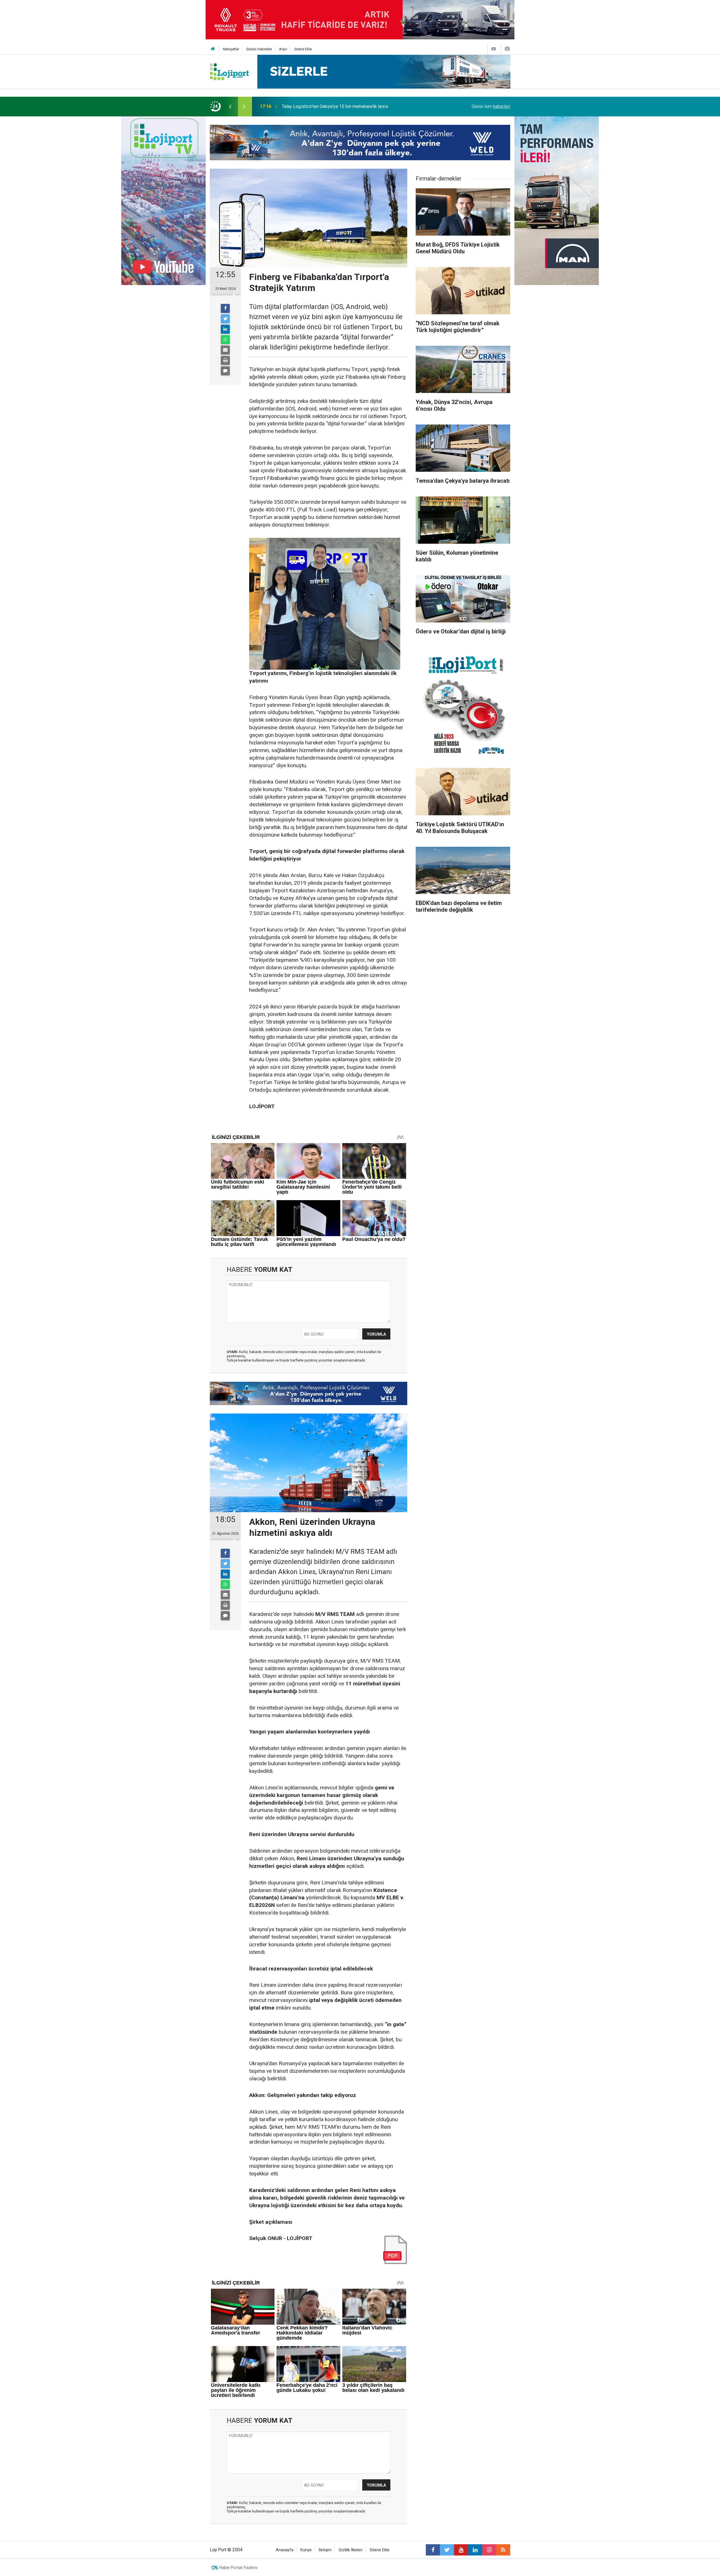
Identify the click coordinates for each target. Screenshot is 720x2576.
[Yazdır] (225, 360)
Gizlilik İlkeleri (351, 2550)
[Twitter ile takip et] (447, 2550)
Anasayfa (285, 2550)
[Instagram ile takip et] (489, 2550)
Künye (306, 2550)
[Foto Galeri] (507, 49)
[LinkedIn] (225, 329)
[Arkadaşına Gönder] (225, 350)
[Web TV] (494, 49)
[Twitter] (225, 319)
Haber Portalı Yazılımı (238, 2568)
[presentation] (230, 107)
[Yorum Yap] (225, 371)
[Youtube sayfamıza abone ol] (461, 2550)
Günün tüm (491, 106)
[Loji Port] (229, 71)
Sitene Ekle (303, 49)
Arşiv (283, 49)
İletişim (325, 2550)
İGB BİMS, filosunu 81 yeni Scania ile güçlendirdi (329, 106)
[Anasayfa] (213, 49)
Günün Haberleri (259, 49)
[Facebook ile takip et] (433, 2550)
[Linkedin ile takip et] (475, 2550)
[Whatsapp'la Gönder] (225, 340)
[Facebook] (225, 308)
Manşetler (231, 49)
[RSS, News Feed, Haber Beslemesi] (503, 2550)
